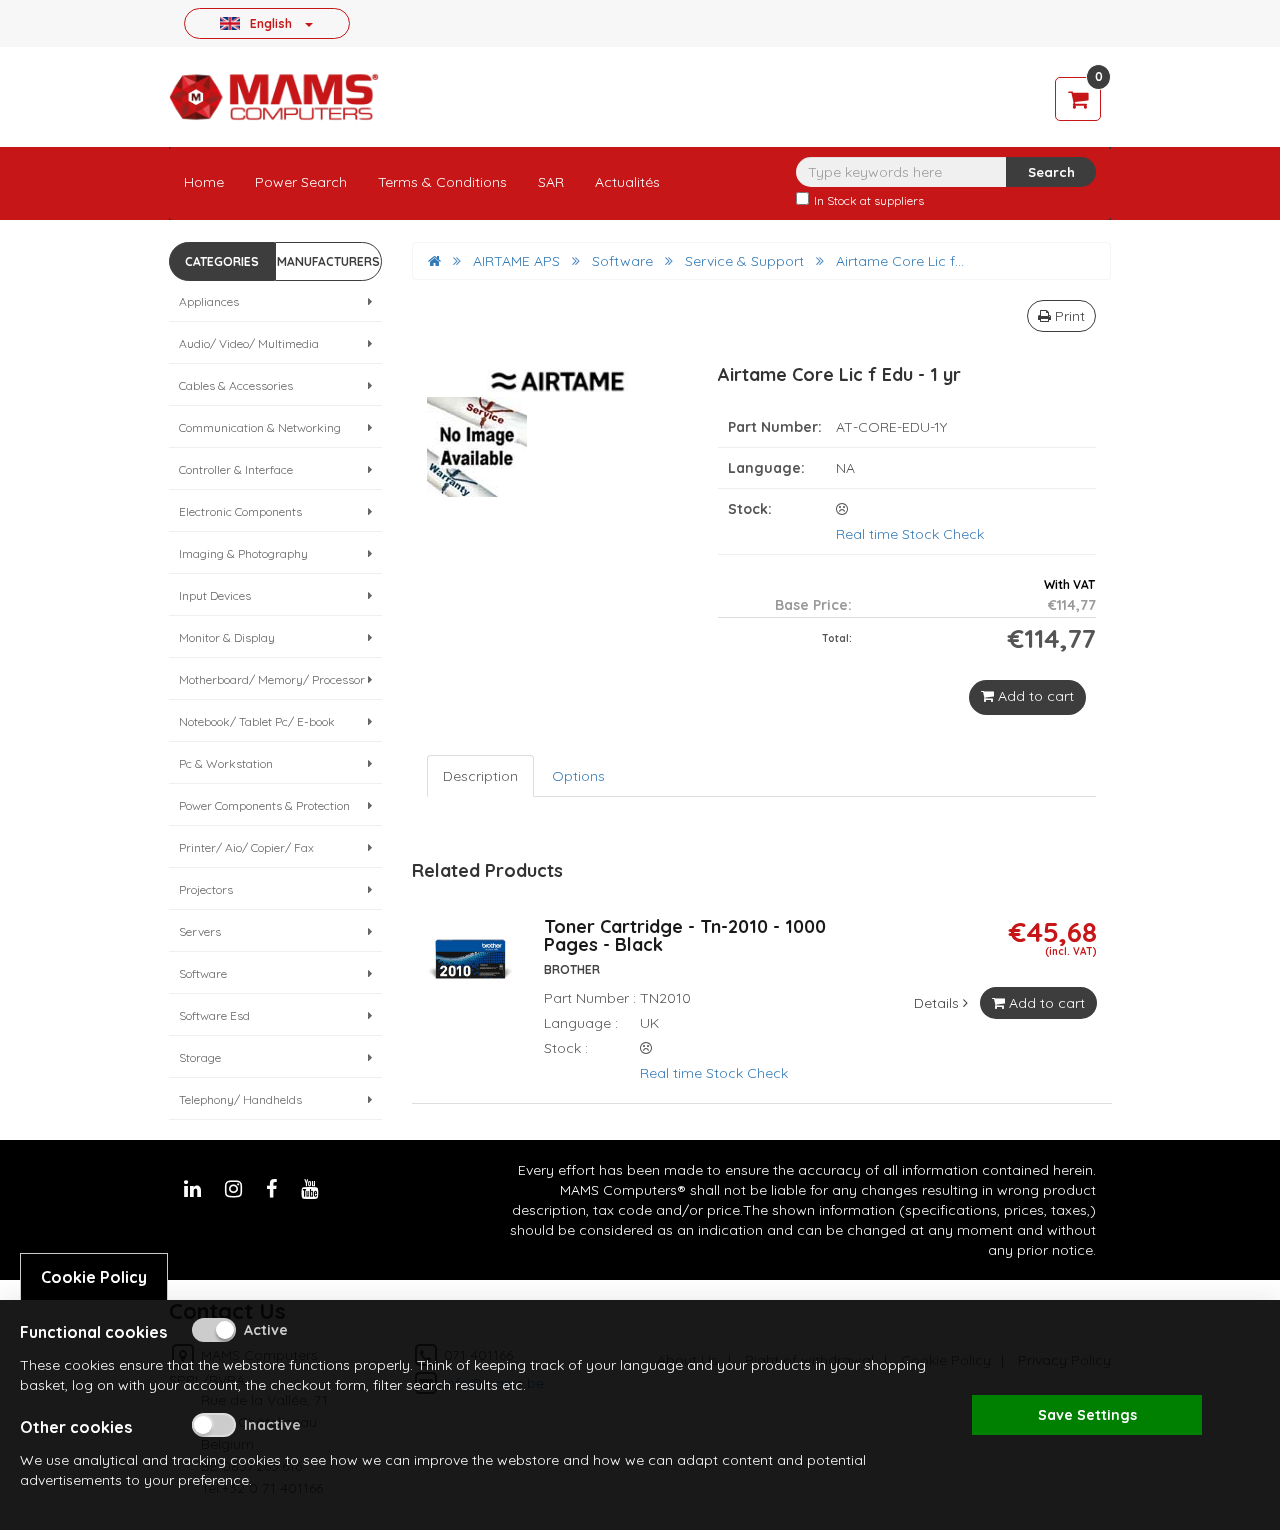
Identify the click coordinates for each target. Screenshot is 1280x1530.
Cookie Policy (94, 1277)
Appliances (209, 301)
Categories (222, 261)
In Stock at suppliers (869, 200)
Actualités (627, 182)
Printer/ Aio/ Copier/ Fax (246, 847)
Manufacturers (328, 261)
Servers (200, 931)
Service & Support (744, 261)
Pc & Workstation (226, 763)
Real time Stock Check (910, 534)
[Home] (434, 261)
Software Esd (214, 1015)
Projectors (206, 889)
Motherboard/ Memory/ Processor (272, 679)
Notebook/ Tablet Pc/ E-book (257, 721)
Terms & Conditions (442, 182)
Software (203, 973)
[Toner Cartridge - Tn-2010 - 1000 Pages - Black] (470, 970)
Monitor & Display (227, 637)
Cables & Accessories (236, 385)
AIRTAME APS (516, 261)
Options (578, 776)
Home (204, 182)
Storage (200, 1057)
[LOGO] (274, 97)
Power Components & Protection (264, 805)
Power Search (301, 182)
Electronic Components (240, 511)
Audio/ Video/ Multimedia (249, 343)
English (271, 23)
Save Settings (1087, 1415)
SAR (551, 182)
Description (480, 776)
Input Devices (215, 595)
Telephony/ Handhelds (240, 1099)
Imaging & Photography (243, 553)
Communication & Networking (260, 427)
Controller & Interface (236, 469)
